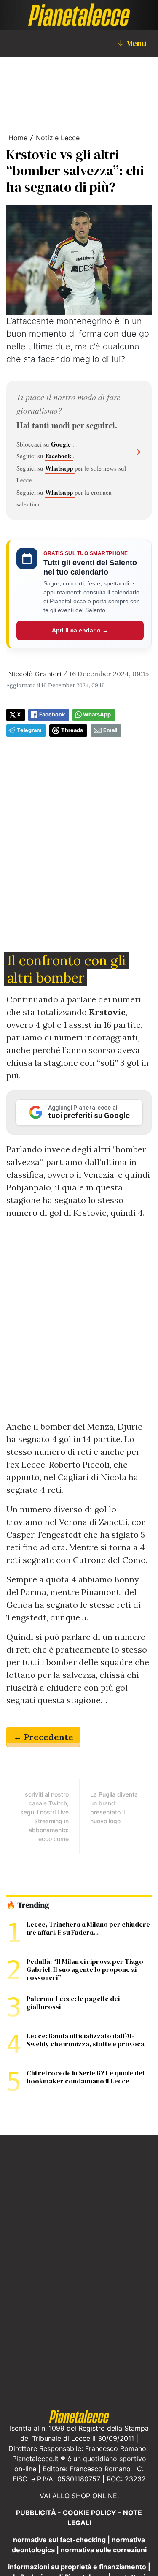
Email (110, 730)
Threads (72, 730)
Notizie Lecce (58, 138)
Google (62, 444)
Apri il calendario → (80, 630)
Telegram (29, 730)
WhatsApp (97, 715)
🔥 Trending (28, 1905)
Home (18, 138)
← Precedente (43, 1737)
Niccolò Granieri (35, 674)
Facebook (59, 456)
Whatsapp (60, 468)
